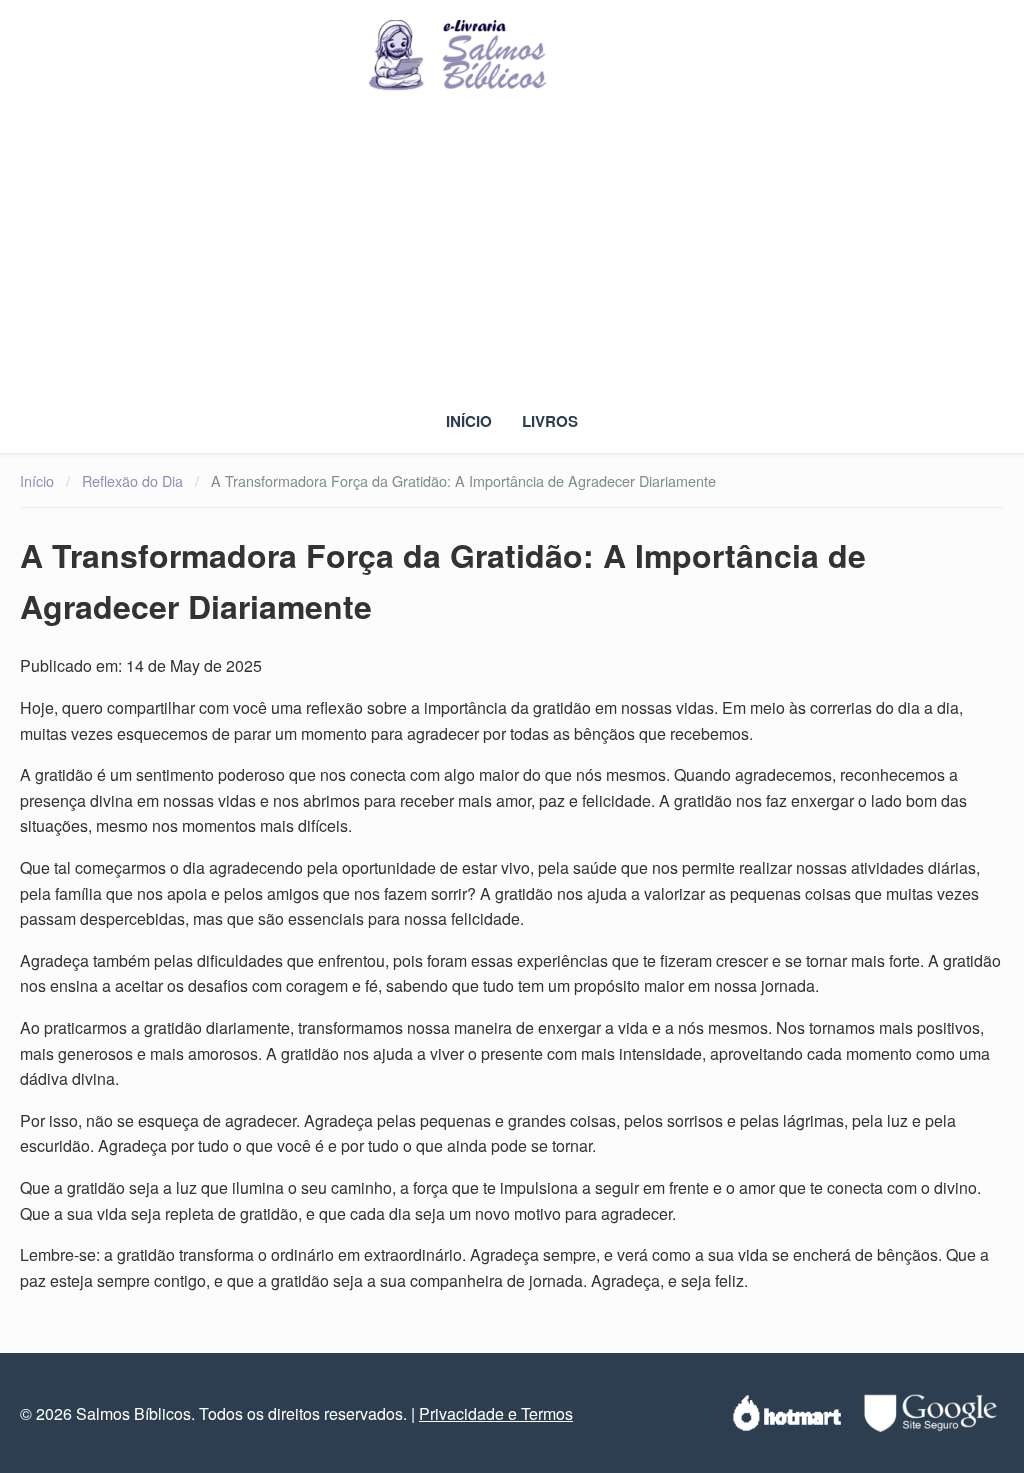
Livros (550, 421)
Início (469, 421)
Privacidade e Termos (496, 1413)
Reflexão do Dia (132, 480)
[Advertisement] (512, 253)
